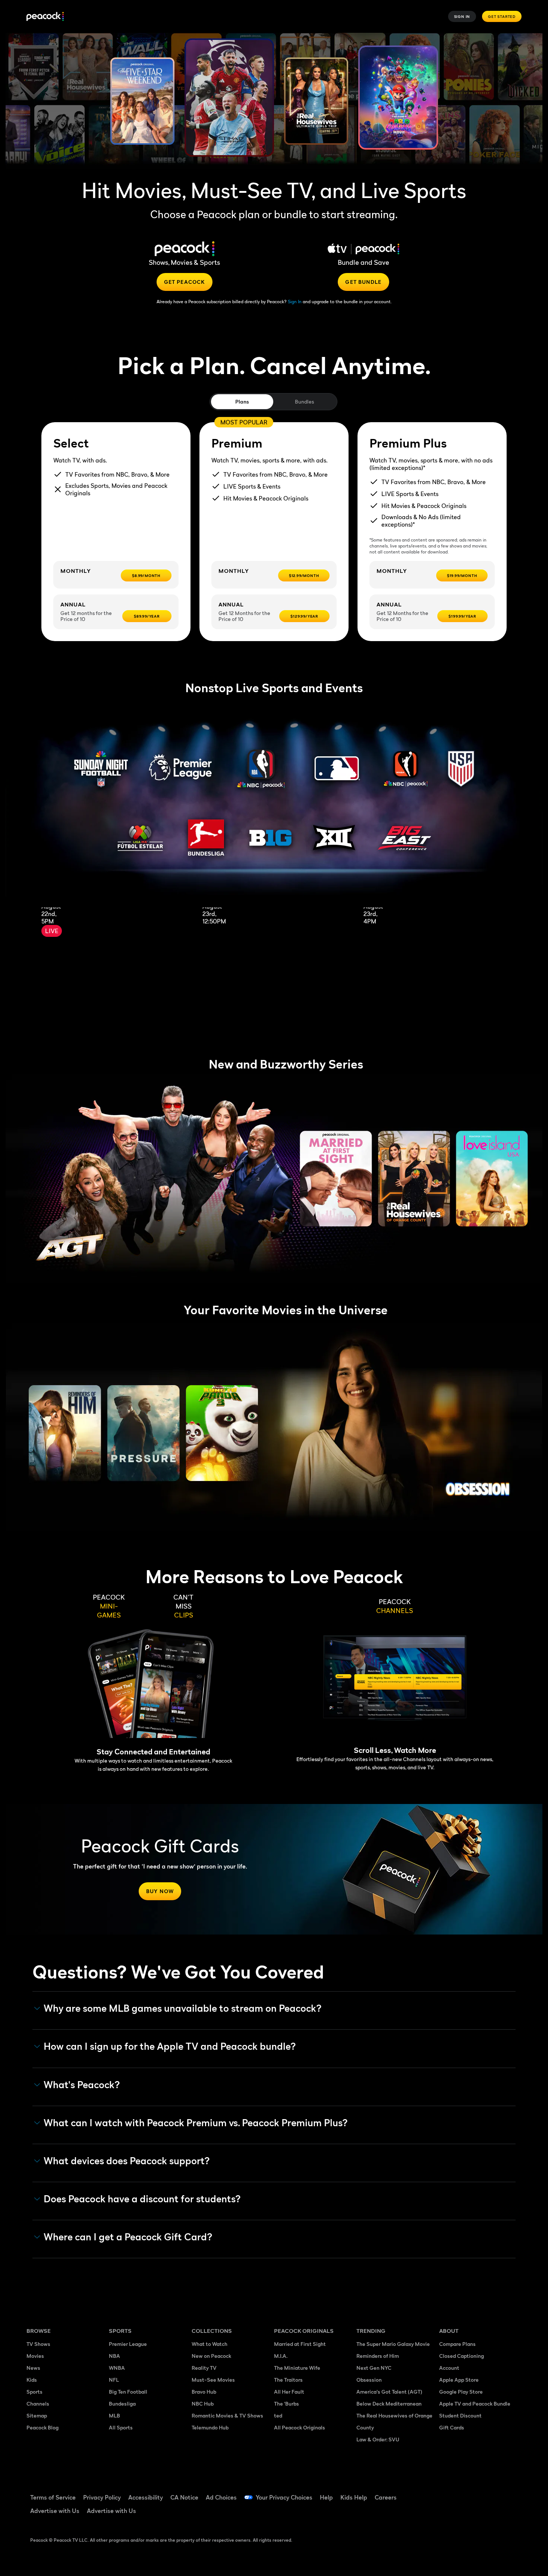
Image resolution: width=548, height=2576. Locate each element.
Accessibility (146, 2497)
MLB (114, 2415)
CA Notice (184, 2497)
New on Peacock (211, 2356)
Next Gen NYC (374, 2368)
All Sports (121, 2427)
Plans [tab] (242, 401)
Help (326, 2497)
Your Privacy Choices (284, 2497)
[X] (449, 2514)
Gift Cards (452, 2427)
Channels (38, 2404)
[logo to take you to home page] (45, 17)
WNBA (117, 2368)
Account (449, 2368)
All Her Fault (289, 2392)
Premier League (128, 2344)
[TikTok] (469, 2492)
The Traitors (288, 2380)
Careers (386, 2497)
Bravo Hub (204, 2392)
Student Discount (460, 2415)
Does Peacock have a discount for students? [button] (142, 2199)
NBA (114, 2356)
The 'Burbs (286, 2404)
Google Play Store (461, 2392)
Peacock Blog (42, 2427)
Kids (32, 2380)
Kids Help (354, 2497)
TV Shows (38, 2344)
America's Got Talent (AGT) (389, 2392)
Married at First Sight (300, 2344)
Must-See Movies (213, 2380)
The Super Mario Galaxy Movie (393, 2344)
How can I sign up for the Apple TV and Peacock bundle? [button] (170, 2046)
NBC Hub (203, 2404)
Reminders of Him (378, 2356)
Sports (34, 2392)
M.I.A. (281, 2356)
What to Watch (210, 2344)
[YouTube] (488, 2492)
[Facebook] (449, 2492)
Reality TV (204, 2368)
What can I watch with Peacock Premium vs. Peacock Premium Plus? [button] (196, 2123)
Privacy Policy (102, 2497)
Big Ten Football (128, 2392)
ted (278, 2415)
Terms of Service (53, 2497)
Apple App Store (459, 2380)
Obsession (369, 2380)
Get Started (502, 16)
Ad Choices (221, 2497)
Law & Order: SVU (378, 2439)
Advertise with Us (55, 2511)
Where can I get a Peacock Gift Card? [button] (128, 2237)
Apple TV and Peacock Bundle (475, 2404)
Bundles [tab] (304, 401)
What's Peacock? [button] (82, 2085)
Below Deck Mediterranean (389, 2404)
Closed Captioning (462, 2356)
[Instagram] (507, 2492)
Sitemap (37, 2415)
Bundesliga (122, 2404)
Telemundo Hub (210, 2427)
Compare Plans (457, 2344)
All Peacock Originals (300, 2427)
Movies (35, 2356)
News (33, 2368)
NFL (114, 2380)
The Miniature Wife (297, 2368)
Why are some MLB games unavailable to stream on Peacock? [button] (183, 2008)
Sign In (462, 16)
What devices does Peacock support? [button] (127, 2161)
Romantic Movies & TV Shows (227, 2415)
